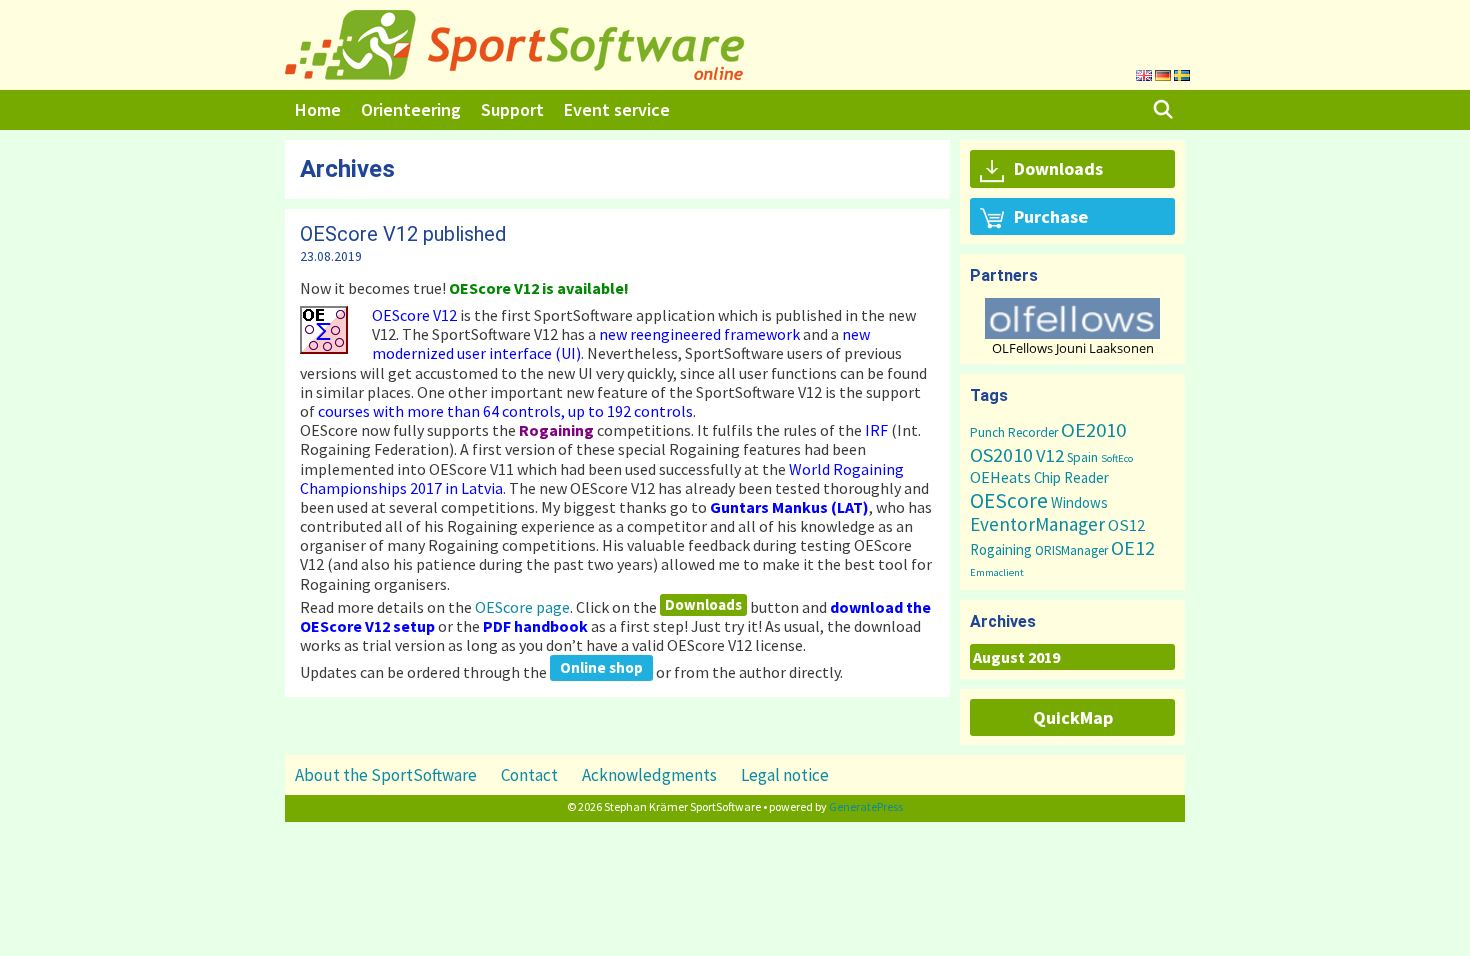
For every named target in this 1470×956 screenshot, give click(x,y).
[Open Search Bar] (1163, 110)
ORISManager (1071, 550)
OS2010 (1001, 454)
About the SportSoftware (386, 775)
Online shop (601, 667)
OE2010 (1093, 430)
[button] (1072, 318)
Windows (1079, 502)
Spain (1082, 457)
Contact (529, 775)
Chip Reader (1071, 477)
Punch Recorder (1014, 432)
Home (318, 109)
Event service (617, 109)
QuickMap (1073, 717)
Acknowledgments (649, 775)
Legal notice (785, 775)
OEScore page (522, 606)
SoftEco (1117, 458)
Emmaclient (997, 572)
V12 (1050, 455)
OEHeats (1000, 477)
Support (512, 109)
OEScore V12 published (403, 234)
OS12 (1126, 525)
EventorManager (1037, 524)
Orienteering (411, 109)
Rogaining (1001, 549)
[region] (1072, 326)
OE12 (1133, 547)
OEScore (1009, 500)
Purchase (1051, 216)
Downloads (703, 604)
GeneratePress (866, 806)
